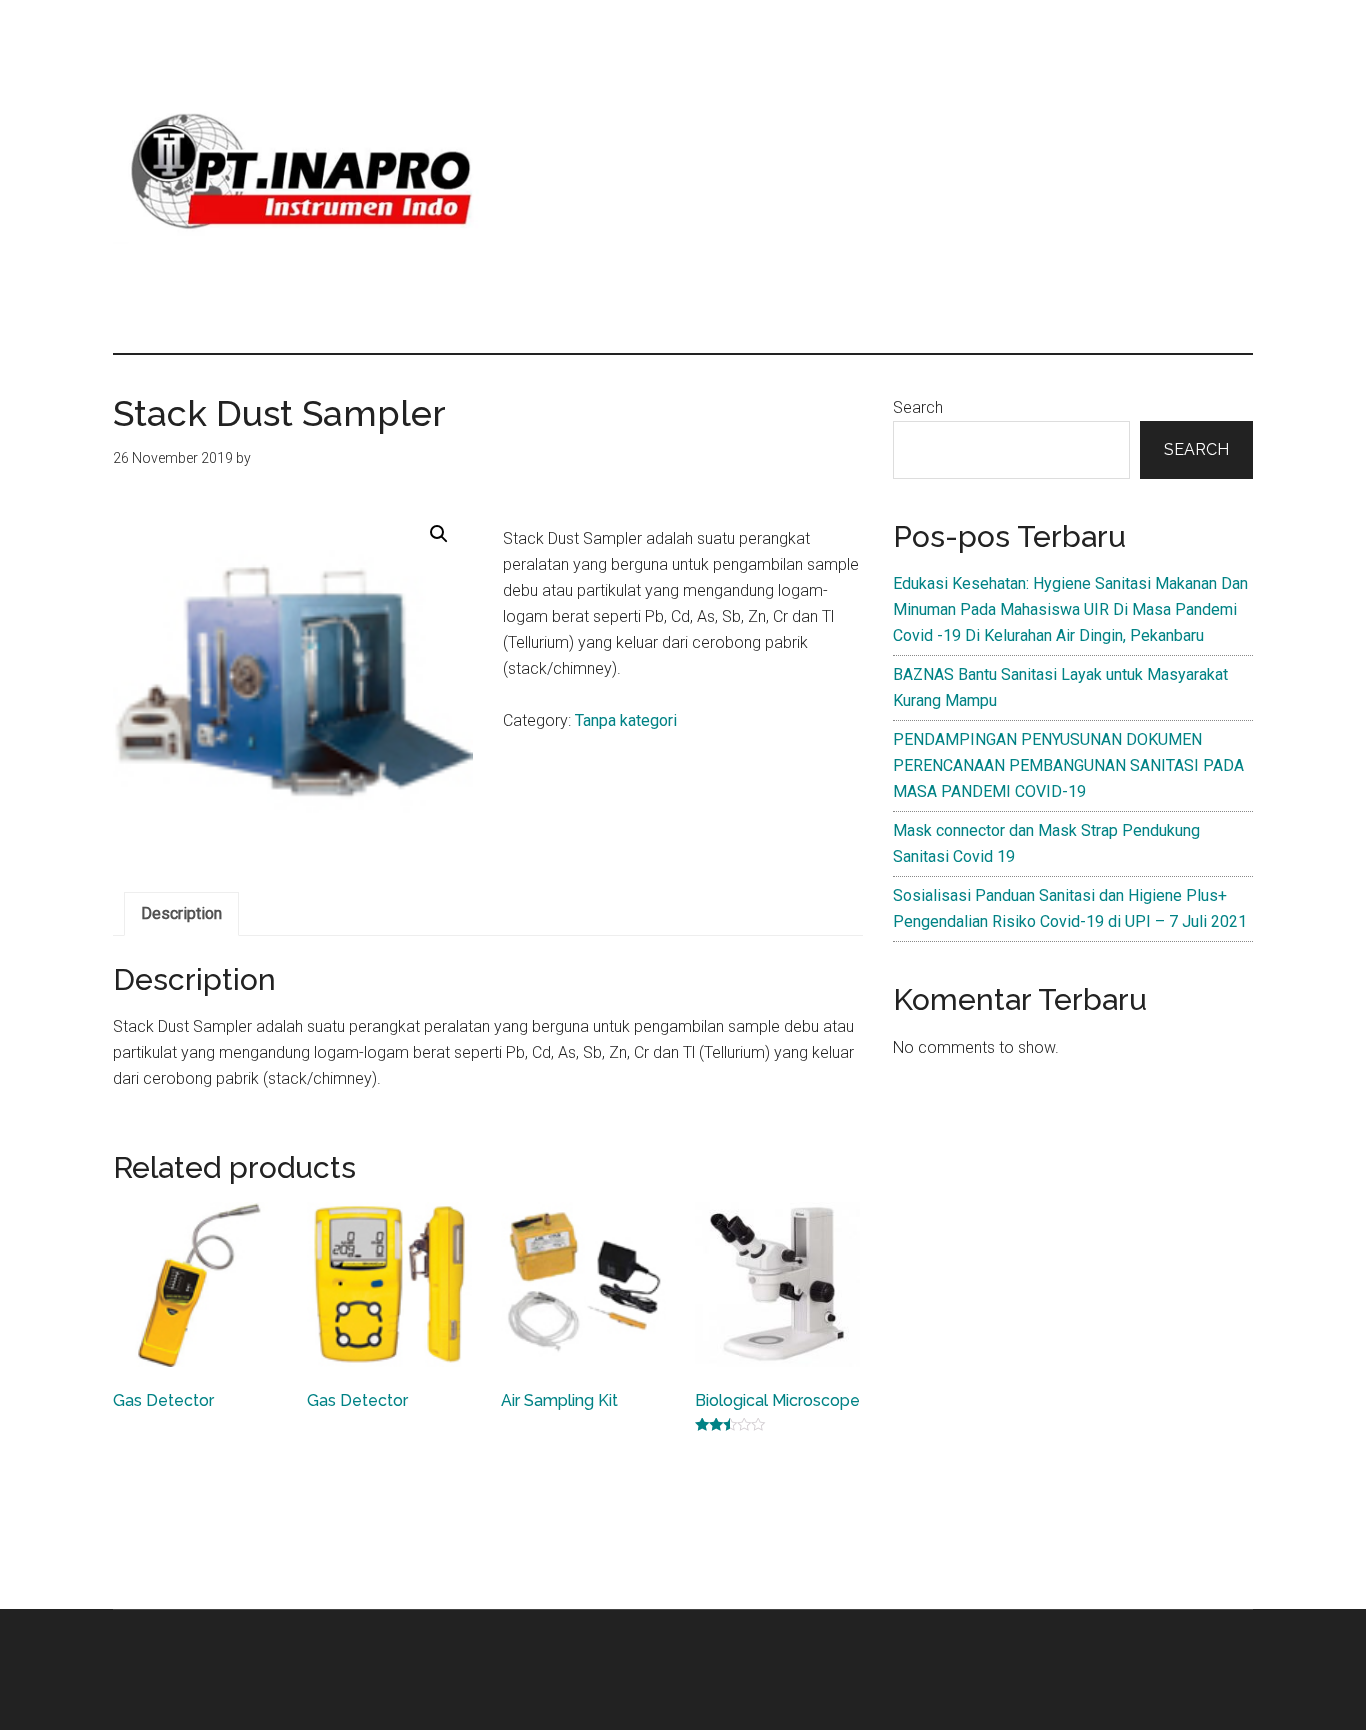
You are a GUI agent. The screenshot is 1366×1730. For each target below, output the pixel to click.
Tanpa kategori (626, 720)
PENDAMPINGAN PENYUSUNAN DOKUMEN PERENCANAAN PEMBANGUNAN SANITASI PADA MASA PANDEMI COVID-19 (1068, 765)
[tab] (181, 914)
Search (918, 407)
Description (181, 913)
